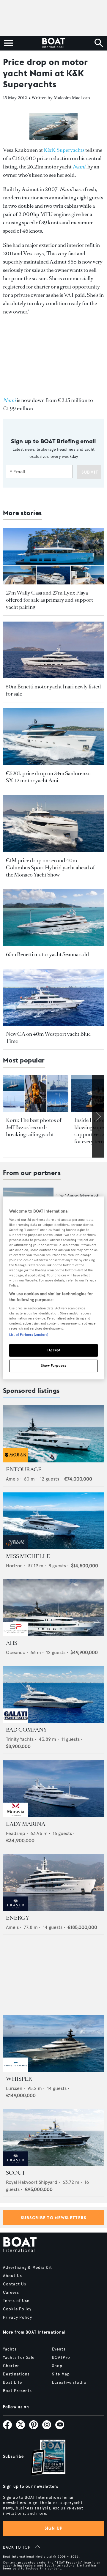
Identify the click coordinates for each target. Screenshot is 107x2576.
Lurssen (14, 2088)
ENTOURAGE (24, 1470)
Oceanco (16, 1652)
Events (59, 2349)
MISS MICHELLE (28, 1556)
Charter (11, 2366)
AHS (12, 1643)
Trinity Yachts (20, 1739)
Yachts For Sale (19, 2358)
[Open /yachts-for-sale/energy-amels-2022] (53, 1882)
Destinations (16, 2374)
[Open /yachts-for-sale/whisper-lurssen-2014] (53, 2043)
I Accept (54, 1350)
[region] (53, 1288)
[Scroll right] (98, 1116)
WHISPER (19, 2079)
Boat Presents (18, 2391)
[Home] (53, 43)
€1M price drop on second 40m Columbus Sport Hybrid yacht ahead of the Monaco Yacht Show (50, 868)
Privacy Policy (18, 2318)
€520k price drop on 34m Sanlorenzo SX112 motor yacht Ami (48, 777)
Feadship (16, 1833)
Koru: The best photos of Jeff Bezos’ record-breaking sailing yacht (34, 1127)
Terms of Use (16, 2301)
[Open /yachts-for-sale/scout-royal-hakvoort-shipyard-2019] (53, 2137)
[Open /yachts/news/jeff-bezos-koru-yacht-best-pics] (36, 1093)
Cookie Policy (17, 2309)
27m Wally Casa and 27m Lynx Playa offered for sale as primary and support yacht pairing (49, 600)
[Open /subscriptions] (43, 2458)
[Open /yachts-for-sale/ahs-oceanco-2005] (53, 1608)
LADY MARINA (26, 1824)
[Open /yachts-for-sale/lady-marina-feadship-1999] (53, 1788)
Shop (57, 2366)
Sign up (53, 2528)
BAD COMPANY (26, 1730)
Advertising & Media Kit (27, 2268)
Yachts (10, 2349)
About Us (12, 2276)
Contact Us (15, 2284)
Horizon (14, 1566)
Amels (12, 1479)
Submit (90, 472)
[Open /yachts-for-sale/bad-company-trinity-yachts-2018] (53, 1694)
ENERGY (18, 1918)
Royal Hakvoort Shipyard (32, 2182)
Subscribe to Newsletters (54, 2218)
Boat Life (12, 2383)
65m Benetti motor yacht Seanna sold (48, 954)
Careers (11, 2293)
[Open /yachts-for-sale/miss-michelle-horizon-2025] (53, 1521)
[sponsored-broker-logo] (16, 1461)
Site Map (61, 2374)
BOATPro (61, 2358)
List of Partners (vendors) (29, 1335)
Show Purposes (53, 1366)
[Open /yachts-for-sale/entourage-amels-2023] (53, 1434)
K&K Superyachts (64, 150)
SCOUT (16, 2173)
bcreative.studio (69, 2383)
